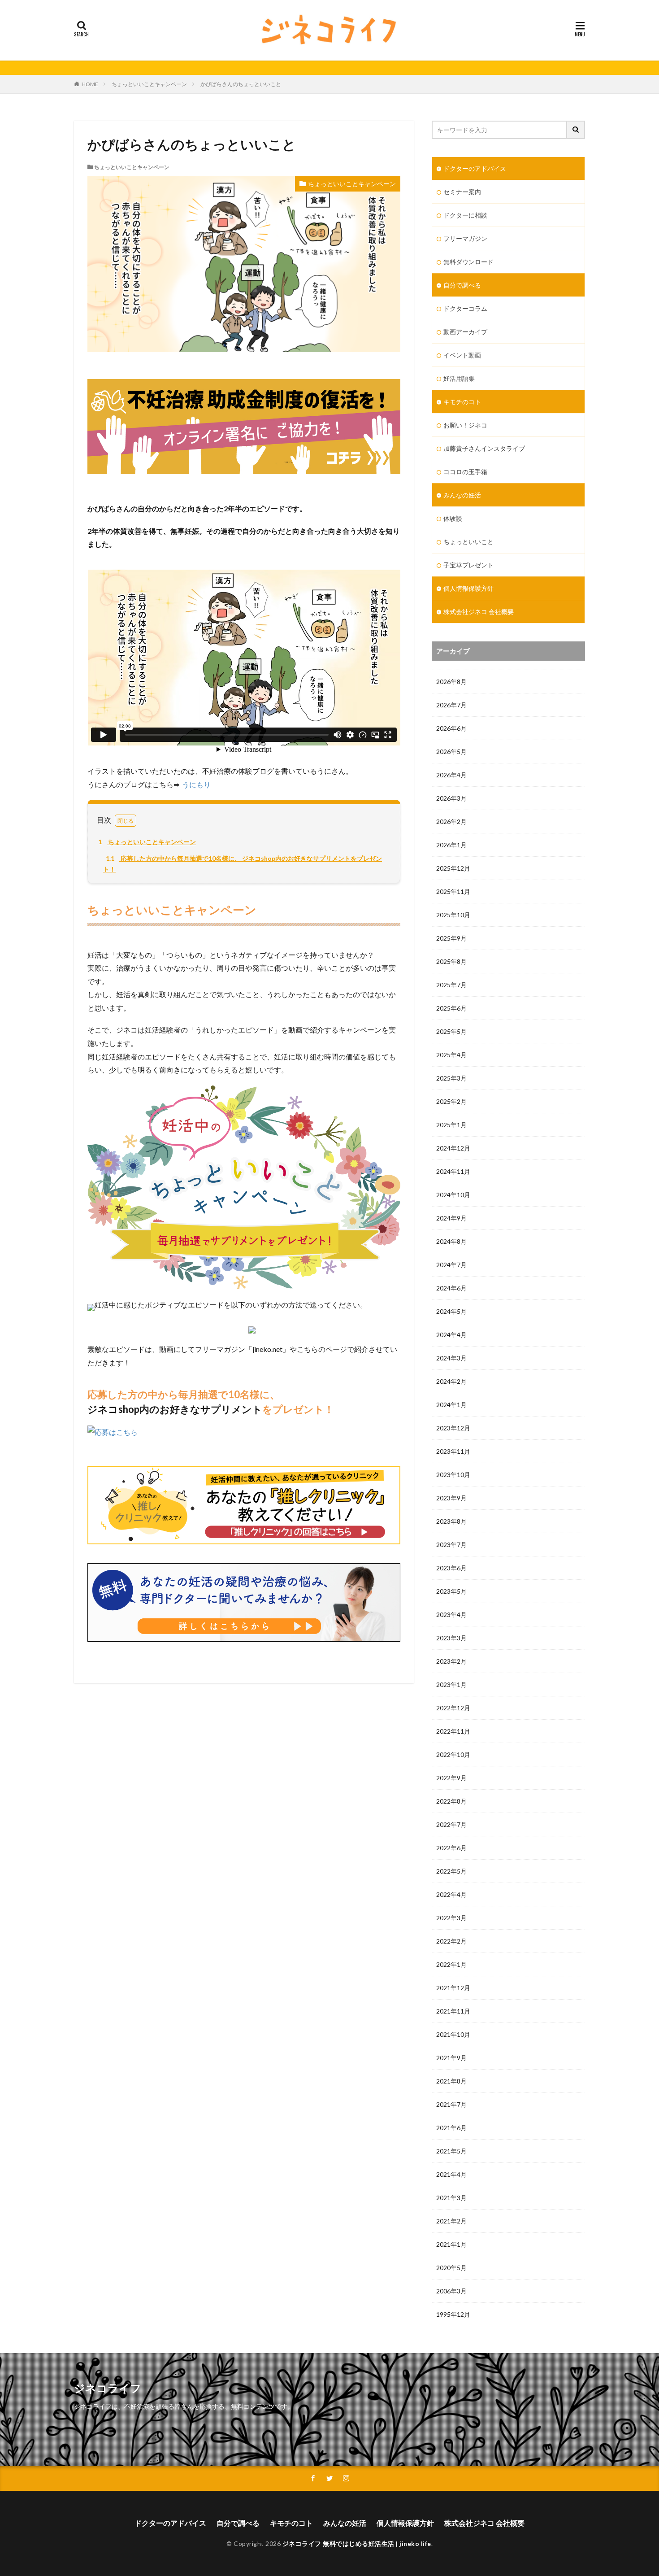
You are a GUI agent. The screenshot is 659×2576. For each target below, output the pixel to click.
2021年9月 (451, 2058)
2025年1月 (451, 1125)
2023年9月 (451, 1498)
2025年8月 (451, 961)
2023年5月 (451, 1591)
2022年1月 (451, 1964)
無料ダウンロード (468, 262)
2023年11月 (453, 1451)
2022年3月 (451, 1918)
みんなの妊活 (462, 495)
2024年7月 (451, 1265)
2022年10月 (453, 1754)
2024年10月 (453, 1195)
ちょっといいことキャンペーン (149, 84)
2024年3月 (451, 1358)
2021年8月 (451, 2081)
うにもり (196, 784)
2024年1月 (451, 1405)
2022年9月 (451, 1778)
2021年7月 (451, 2104)
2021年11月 (453, 2011)
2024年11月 (453, 1171)
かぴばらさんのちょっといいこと (241, 84)
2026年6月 (451, 728)
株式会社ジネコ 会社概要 (479, 612)
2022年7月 (451, 1824)
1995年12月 (453, 2314)
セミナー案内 (462, 192)
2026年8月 (451, 682)
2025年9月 (451, 938)
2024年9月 (451, 1218)
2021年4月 (451, 2174)
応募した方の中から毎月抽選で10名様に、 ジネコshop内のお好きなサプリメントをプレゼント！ (243, 864)
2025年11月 (453, 891)
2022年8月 (451, 1801)
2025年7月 (451, 985)
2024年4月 (451, 1335)
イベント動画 (462, 355)
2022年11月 (453, 1731)
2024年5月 (451, 1311)
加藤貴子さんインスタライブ (484, 448)
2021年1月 (451, 2244)
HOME (90, 84)
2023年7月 (451, 1545)
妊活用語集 (459, 378)
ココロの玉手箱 (465, 472)
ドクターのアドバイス (475, 168)
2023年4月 (451, 1615)
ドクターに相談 (465, 215)
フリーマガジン (465, 238)
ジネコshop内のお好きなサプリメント (175, 1409)
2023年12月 (453, 1428)
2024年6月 (451, 1288)
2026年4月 (451, 775)
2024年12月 (453, 1148)
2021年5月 (451, 2151)
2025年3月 (451, 1078)
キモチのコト (462, 402)
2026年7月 (451, 705)
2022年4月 (451, 1894)
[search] (576, 130)
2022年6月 (451, 1848)
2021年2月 (451, 2221)
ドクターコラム (465, 308)
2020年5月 (451, 2268)
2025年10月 (453, 915)
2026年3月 (451, 798)
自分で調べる (462, 285)
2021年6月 (451, 2128)
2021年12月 (453, 1988)
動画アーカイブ (465, 332)
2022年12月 (453, 1708)
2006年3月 (451, 2291)
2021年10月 (453, 2034)
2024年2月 (451, 1381)
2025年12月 (453, 868)
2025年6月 (451, 1008)
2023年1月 (451, 1685)
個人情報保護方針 (468, 588)
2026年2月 (451, 822)
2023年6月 (451, 1568)
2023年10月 (453, 1475)
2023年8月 (451, 1521)
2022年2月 (451, 1941)
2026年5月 (451, 752)
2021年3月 (451, 2198)
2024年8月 (451, 1241)
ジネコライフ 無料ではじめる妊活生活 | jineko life (357, 2543)
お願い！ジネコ (465, 425)
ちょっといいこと (468, 542)
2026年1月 (451, 845)
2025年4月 (451, 1055)
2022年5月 (451, 1871)
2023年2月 (451, 1661)
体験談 (453, 518)
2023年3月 (451, 1638)
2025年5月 (451, 1031)
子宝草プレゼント (468, 565)
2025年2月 (451, 1101)
